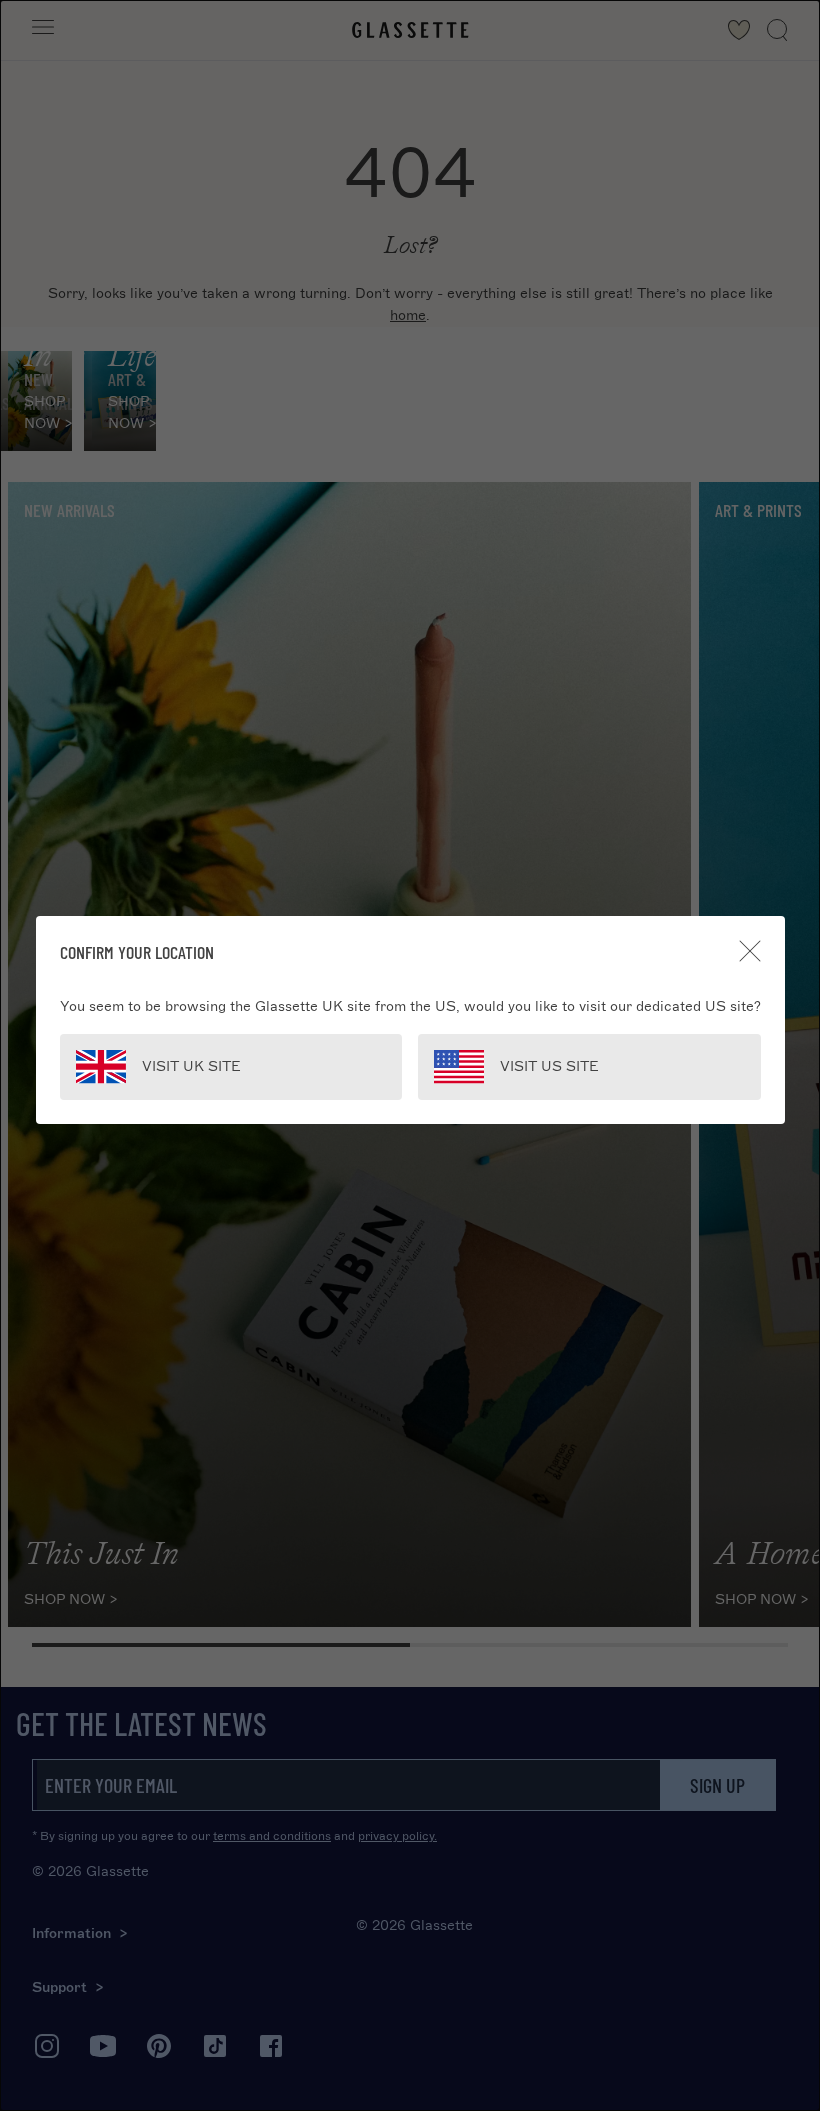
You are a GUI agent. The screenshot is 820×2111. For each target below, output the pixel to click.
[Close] (750, 951)
